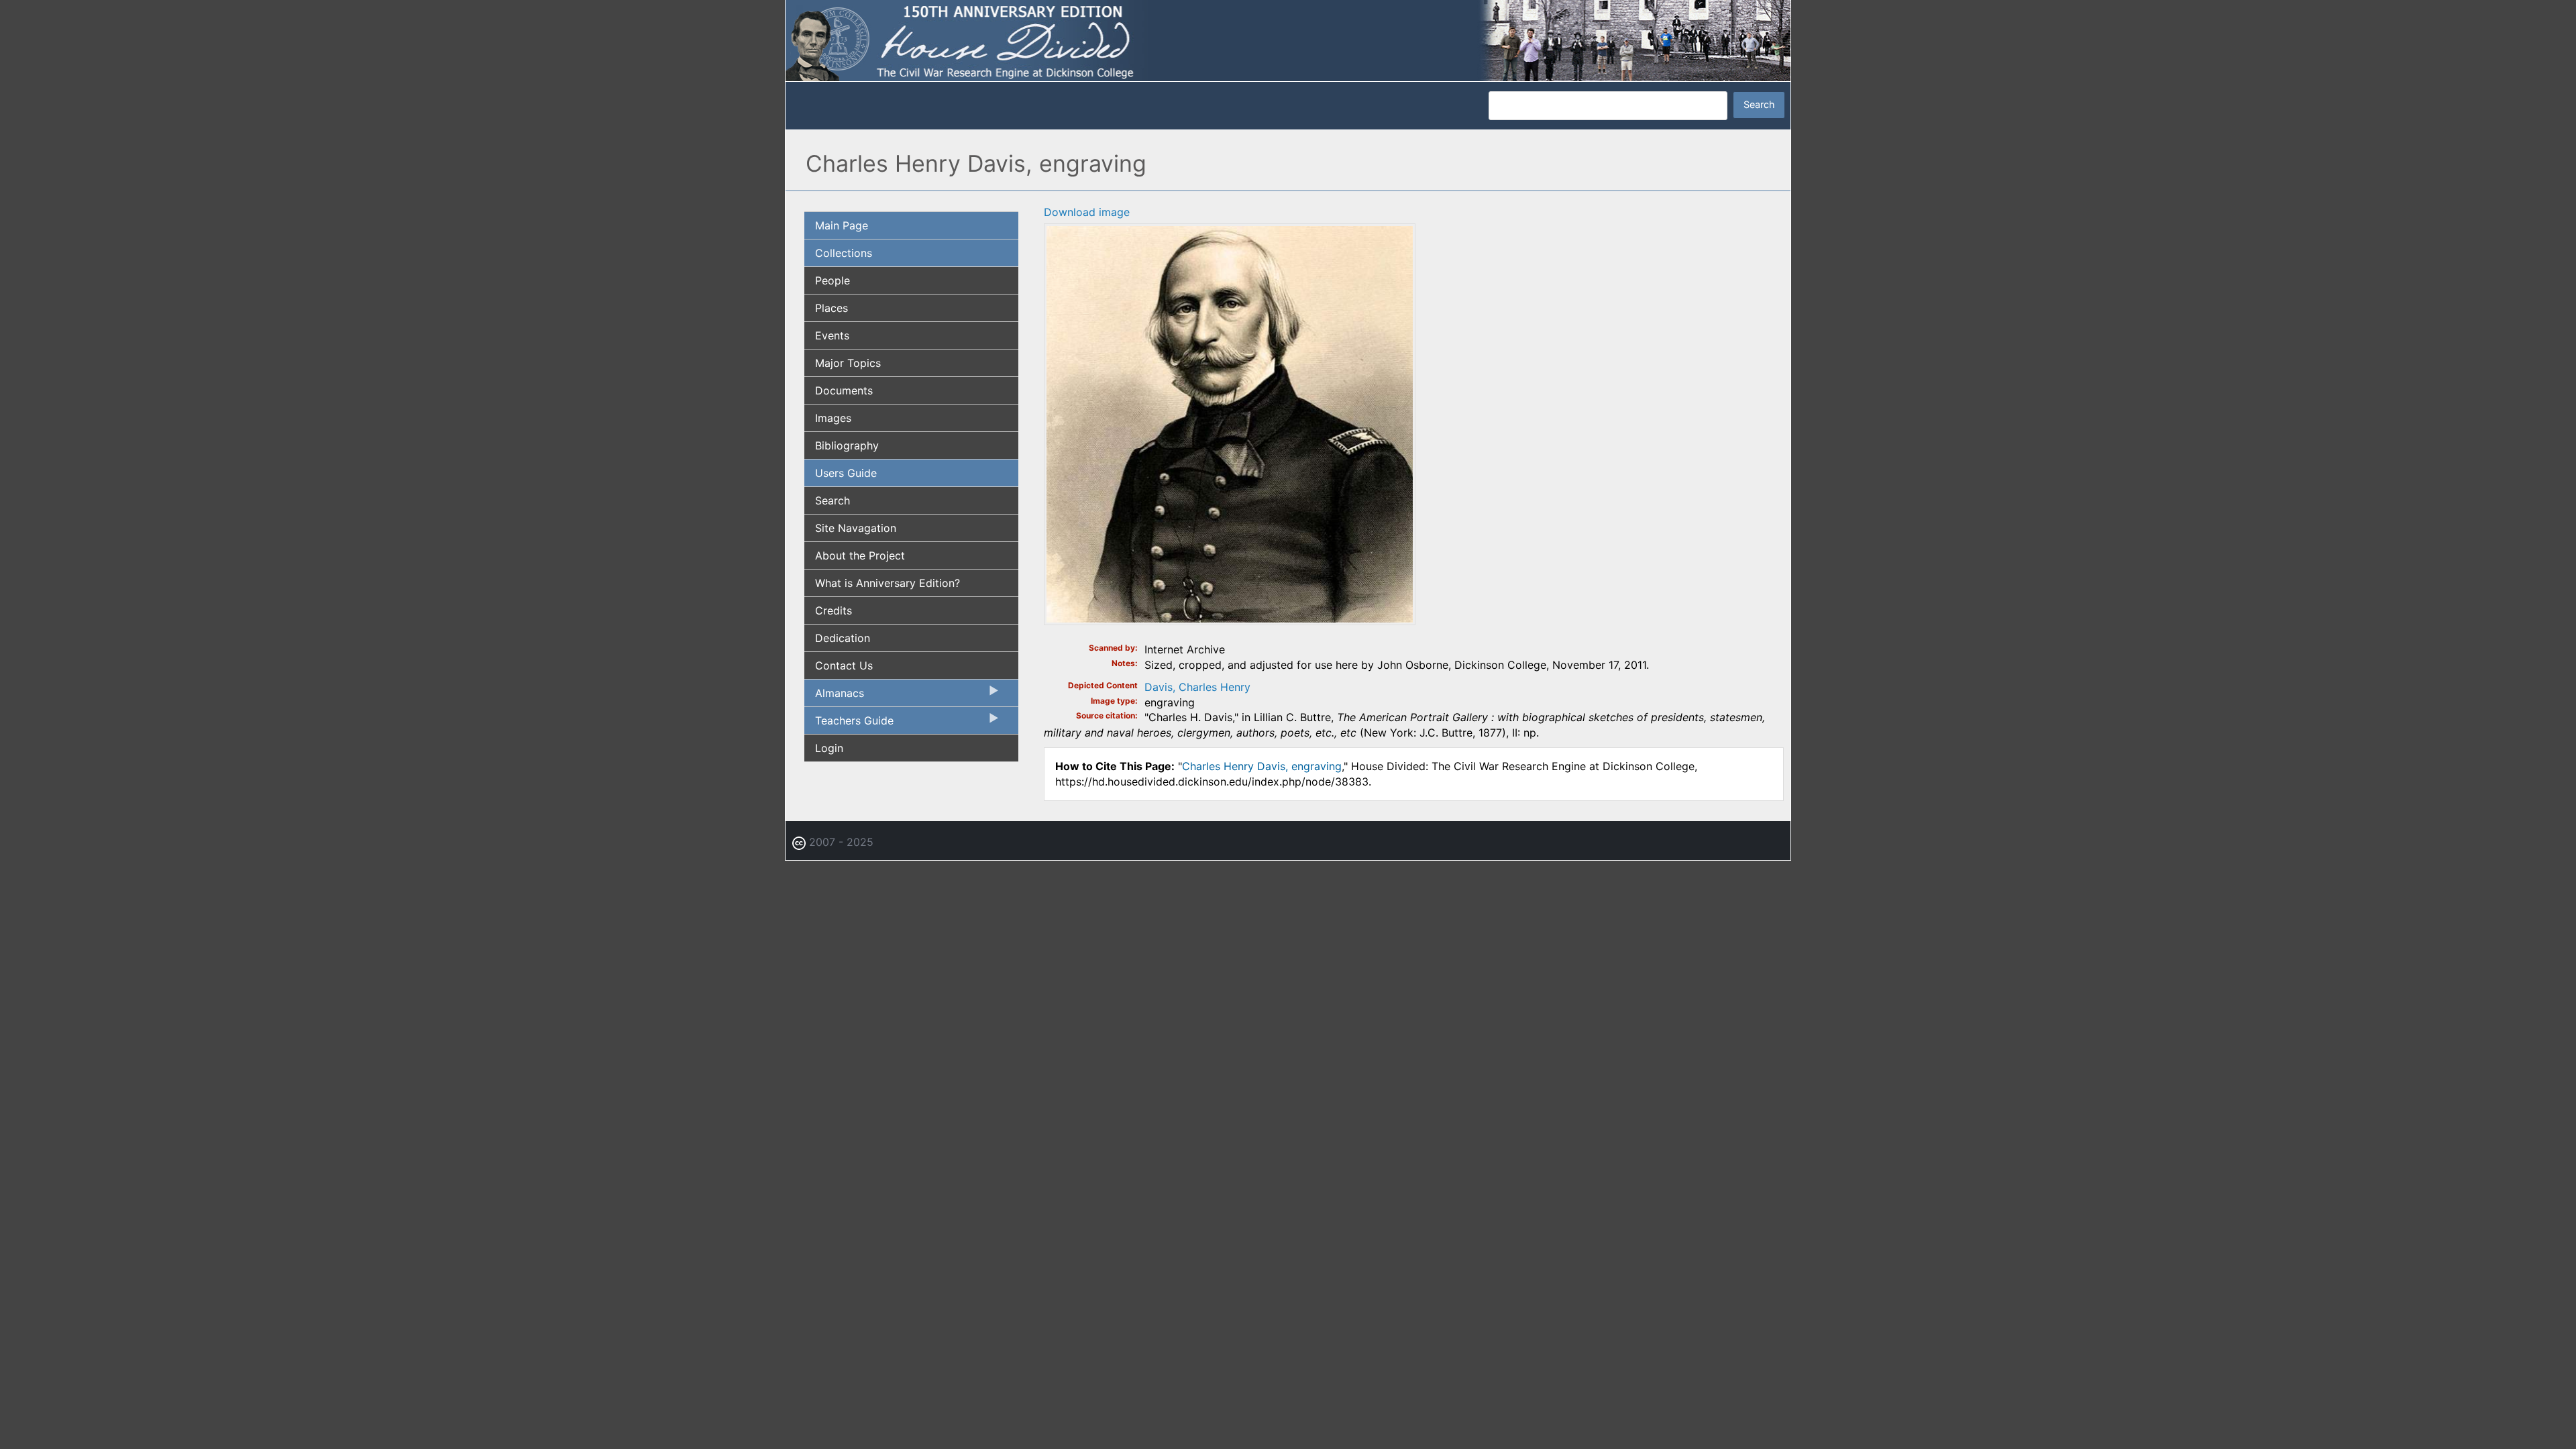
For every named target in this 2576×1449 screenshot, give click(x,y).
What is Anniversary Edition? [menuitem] (888, 583)
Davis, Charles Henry (1197, 687)
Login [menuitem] (829, 748)
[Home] (1288, 40)
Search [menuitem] (833, 500)
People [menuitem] (833, 280)
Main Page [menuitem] (842, 225)
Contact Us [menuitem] (844, 665)
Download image (1087, 212)
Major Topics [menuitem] (848, 363)
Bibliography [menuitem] (847, 445)
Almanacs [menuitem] (834, 696)
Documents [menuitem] (844, 390)
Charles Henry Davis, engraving (1262, 766)
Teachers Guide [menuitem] (849, 724)
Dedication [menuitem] (843, 638)
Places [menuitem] (831, 308)
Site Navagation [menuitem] (856, 528)
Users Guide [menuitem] (846, 473)
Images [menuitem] (833, 418)
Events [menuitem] (832, 335)
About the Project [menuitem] (860, 555)
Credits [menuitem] (834, 610)
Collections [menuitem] (844, 253)
